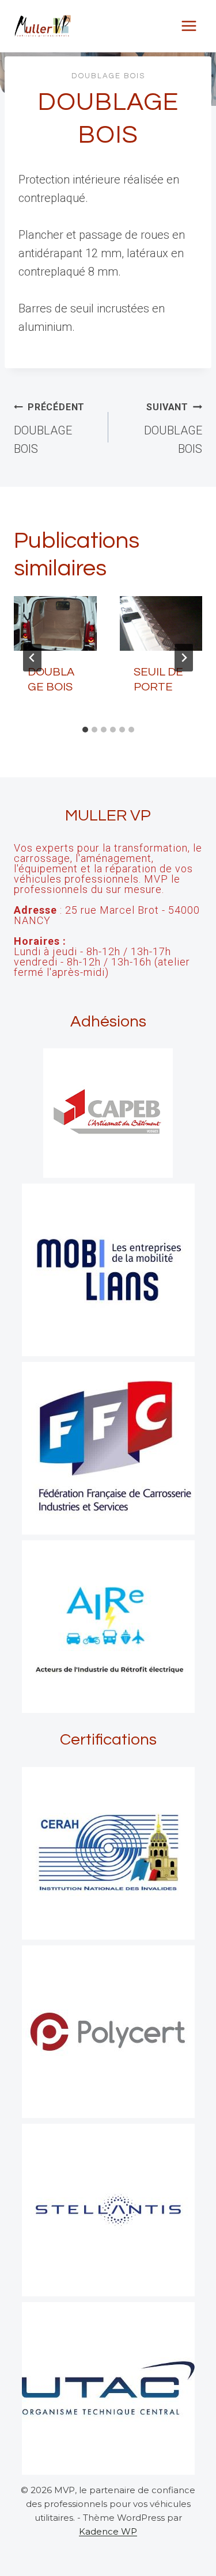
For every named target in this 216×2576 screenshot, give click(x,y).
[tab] (85, 730)
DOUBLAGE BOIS (108, 76)
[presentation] (55, 624)
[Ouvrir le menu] (189, 26)
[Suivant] (184, 658)
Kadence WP (108, 2531)
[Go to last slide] (32, 658)
